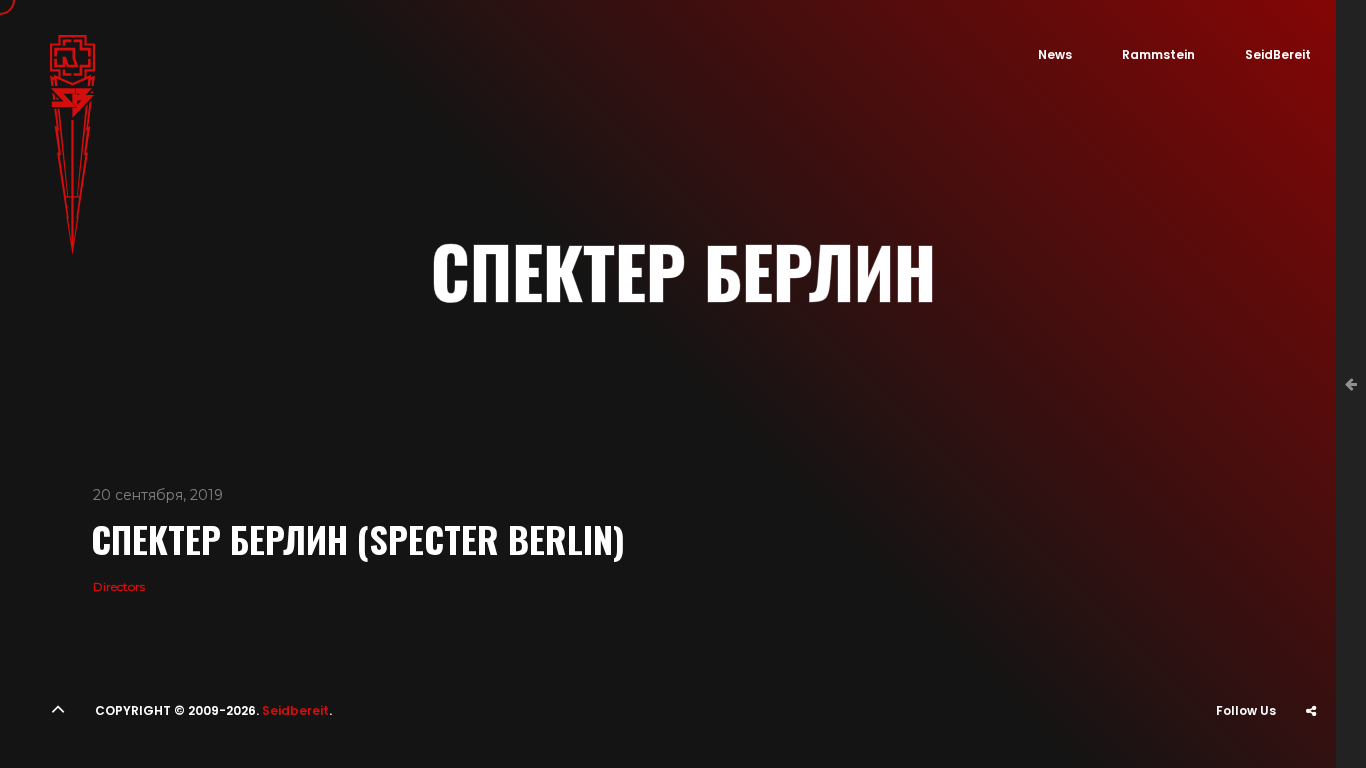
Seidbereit (295, 710)
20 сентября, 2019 (158, 495)
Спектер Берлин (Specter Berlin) (358, 538)
